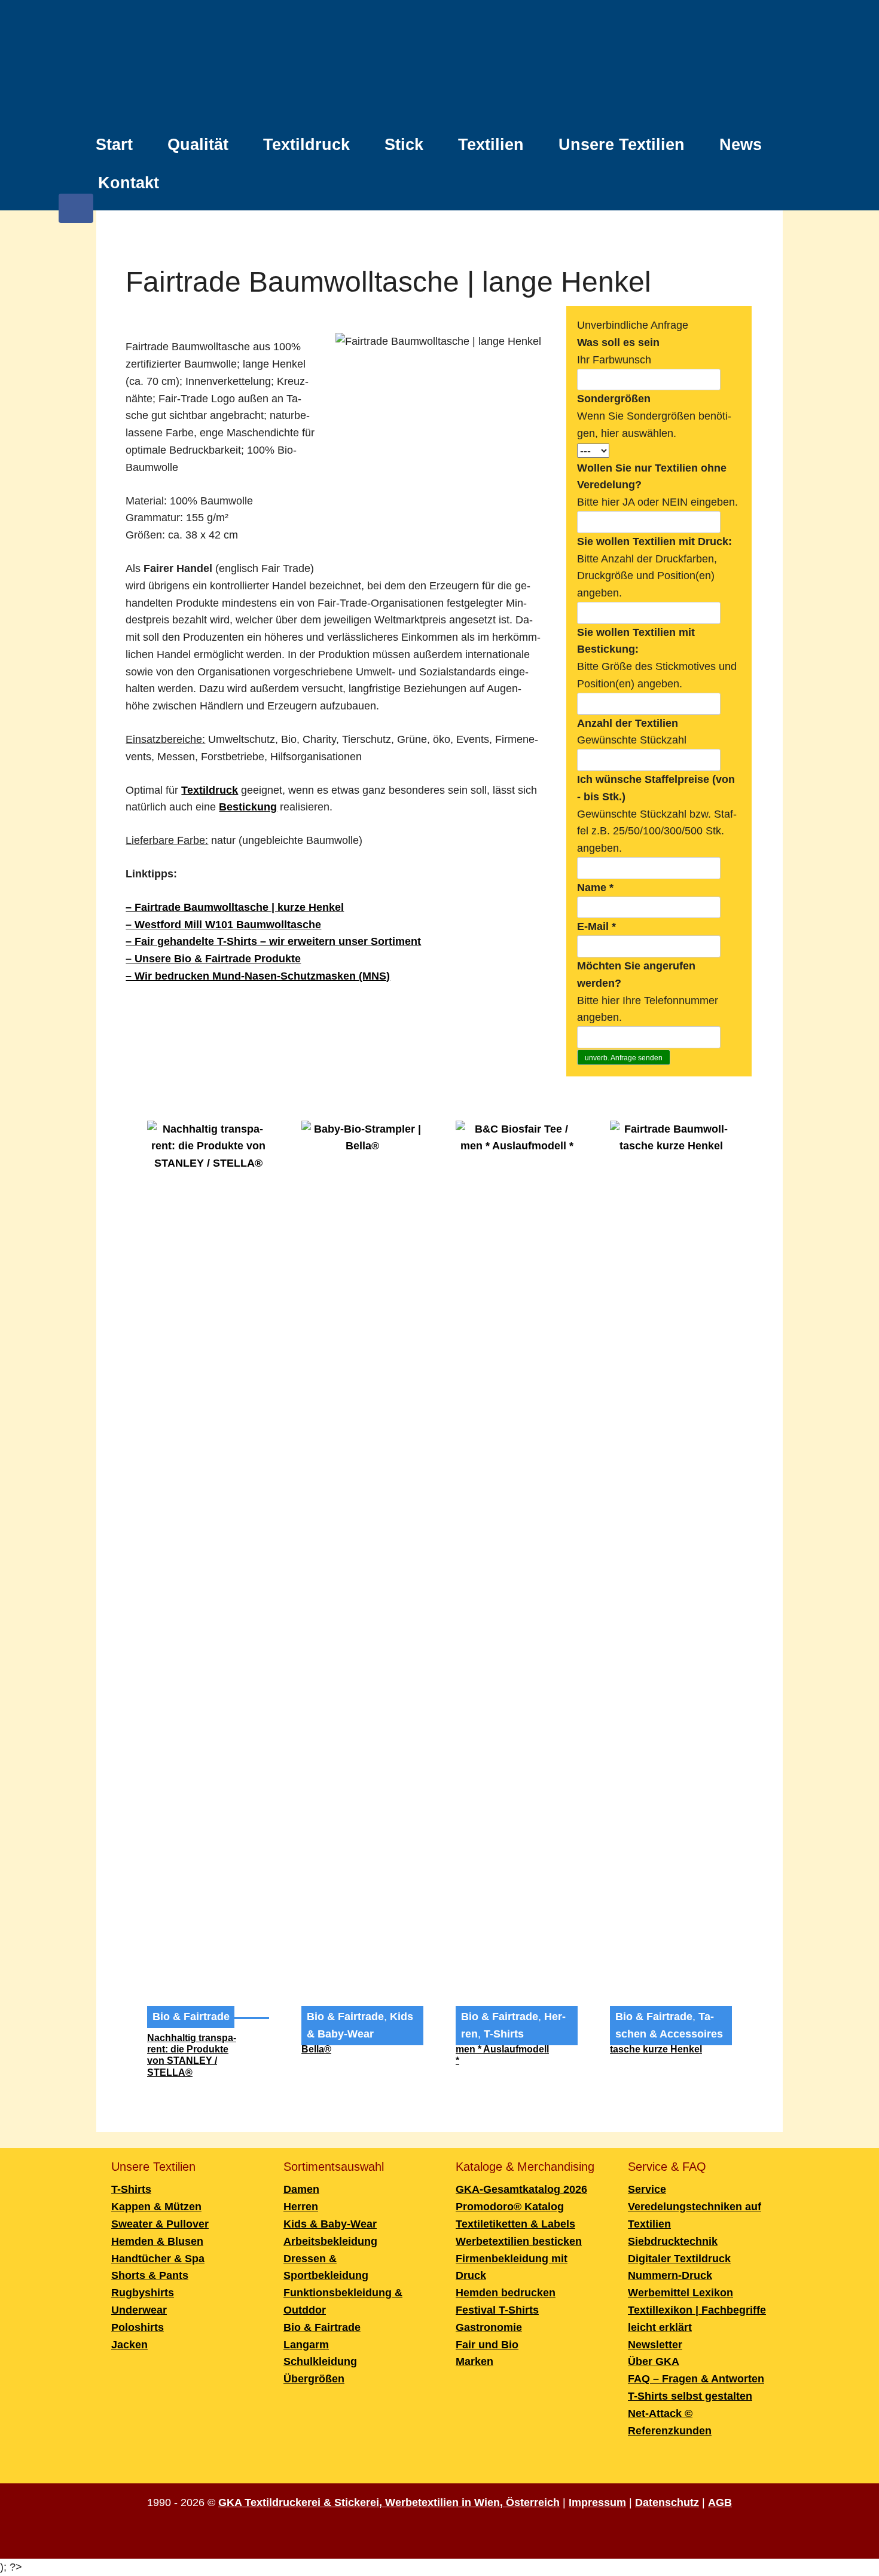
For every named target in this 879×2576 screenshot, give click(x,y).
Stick (404, 145)
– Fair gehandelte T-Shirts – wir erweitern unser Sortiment (273, 941)
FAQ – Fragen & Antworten (696, 2379)
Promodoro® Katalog (510, 2207)
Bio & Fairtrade (191, 2017)
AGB (720, 2502)
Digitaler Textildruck (679, 2259)
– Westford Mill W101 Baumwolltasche (223, 925)
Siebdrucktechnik (673, 2241)
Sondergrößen (614, 399)
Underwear (139, 2310)
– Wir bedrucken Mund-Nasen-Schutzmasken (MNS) (258, 976)
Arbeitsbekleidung (330, 2241)
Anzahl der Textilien (628, 723)
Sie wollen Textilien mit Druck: (654, 541)
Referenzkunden (670, 2431)
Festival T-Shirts (497, 2310)
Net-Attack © (660, 2413)
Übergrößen (314, 2379)
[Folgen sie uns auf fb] (76, 214)
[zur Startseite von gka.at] (439, 65)
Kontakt (129, 183)
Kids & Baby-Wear (330, 2224)
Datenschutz (667, 2502)
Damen (301, 2189)
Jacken (129, 2345)
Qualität (198, 145)
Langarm (306, 2345)
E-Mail (596, 926)
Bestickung (248, 807)
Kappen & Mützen (156, 2207)
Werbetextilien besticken (519, 2241)
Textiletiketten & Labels (515, 2224)
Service (647, 2189)
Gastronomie (489, 2327)
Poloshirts (138, 2327)
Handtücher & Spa (158, 2259)
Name (595, 888)
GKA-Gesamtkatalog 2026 (521, 2189)
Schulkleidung (320, 2361)
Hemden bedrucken (506, 2293)
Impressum (597, 2502)
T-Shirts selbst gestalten (690, 2396)
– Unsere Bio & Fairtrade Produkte (213, 959)
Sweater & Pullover (160, 2224)
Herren (301, 2207)
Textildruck (306, 145)
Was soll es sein (618, 342)
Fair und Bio (487, 2345)
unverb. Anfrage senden (624, 1058)
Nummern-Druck (670, 2275)
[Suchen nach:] (771, 176)
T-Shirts (504, 2034)
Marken (474, 2361)
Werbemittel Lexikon (680, 2293)
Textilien (491, 145)
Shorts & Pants (150, 2275)
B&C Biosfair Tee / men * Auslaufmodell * (502, 2049)
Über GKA (654, 2361)
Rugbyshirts (143, 2293)
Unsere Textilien (622, 145)
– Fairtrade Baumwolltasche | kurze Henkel (235, 907)
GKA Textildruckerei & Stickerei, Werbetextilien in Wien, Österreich (389, 2502)
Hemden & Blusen (157, 2241)
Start (114, 145)
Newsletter (655, 2345)
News (741, 145)
